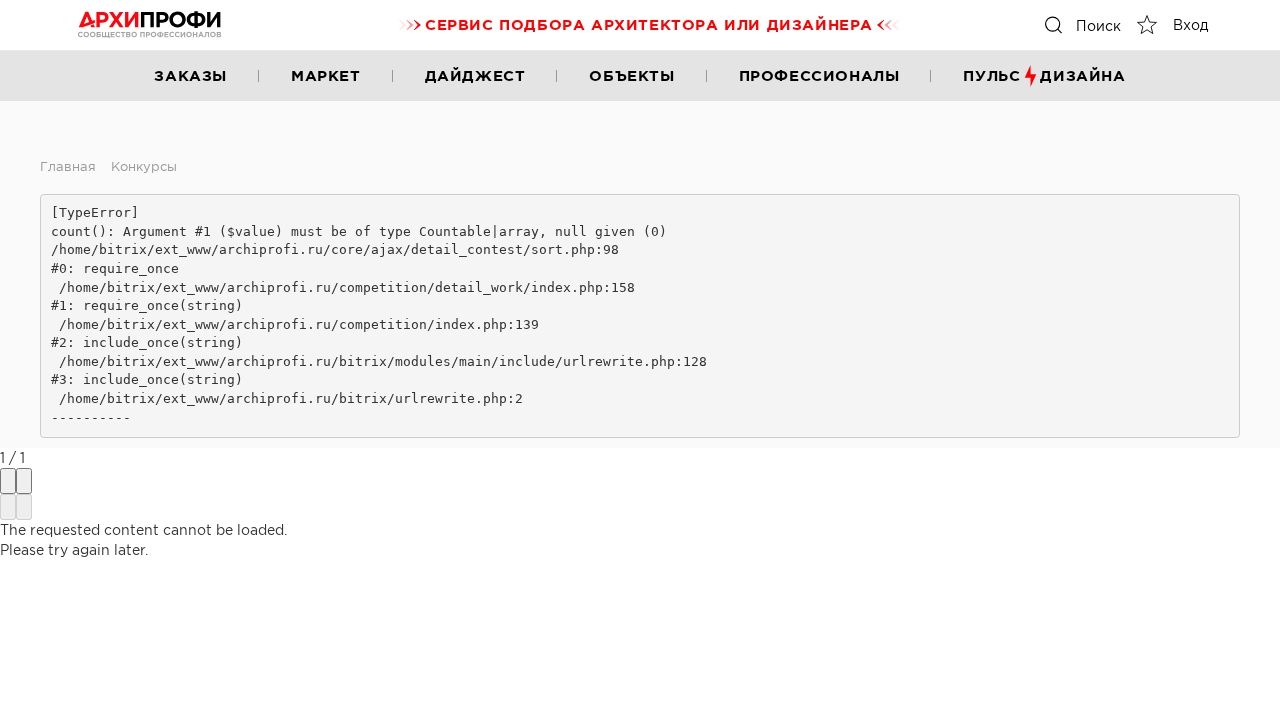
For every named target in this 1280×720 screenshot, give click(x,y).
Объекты (631, 75)
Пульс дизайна (1044, 75)
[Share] (8, 481)
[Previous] (8, 507)
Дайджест (475, 75)
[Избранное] (1147, 25)
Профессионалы (819, 75)
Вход (1190, 25)
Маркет (326, 75)
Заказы (190, 75)
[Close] (24, 481)
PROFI (150, 25)
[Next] (24, 507)
